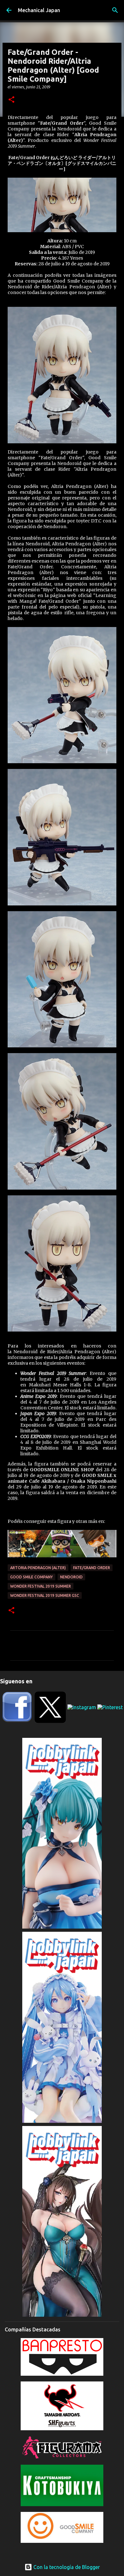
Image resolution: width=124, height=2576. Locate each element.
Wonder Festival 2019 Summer (41, 1586)
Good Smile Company (31, 1577)
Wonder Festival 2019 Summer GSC (45, 1595)
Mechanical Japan (39, 10)
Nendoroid (71, 1577)
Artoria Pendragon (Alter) (38, 1568)
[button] (11, 100)
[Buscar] (115, 10)
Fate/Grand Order (92, 1568)
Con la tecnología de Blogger (66, 2567)
